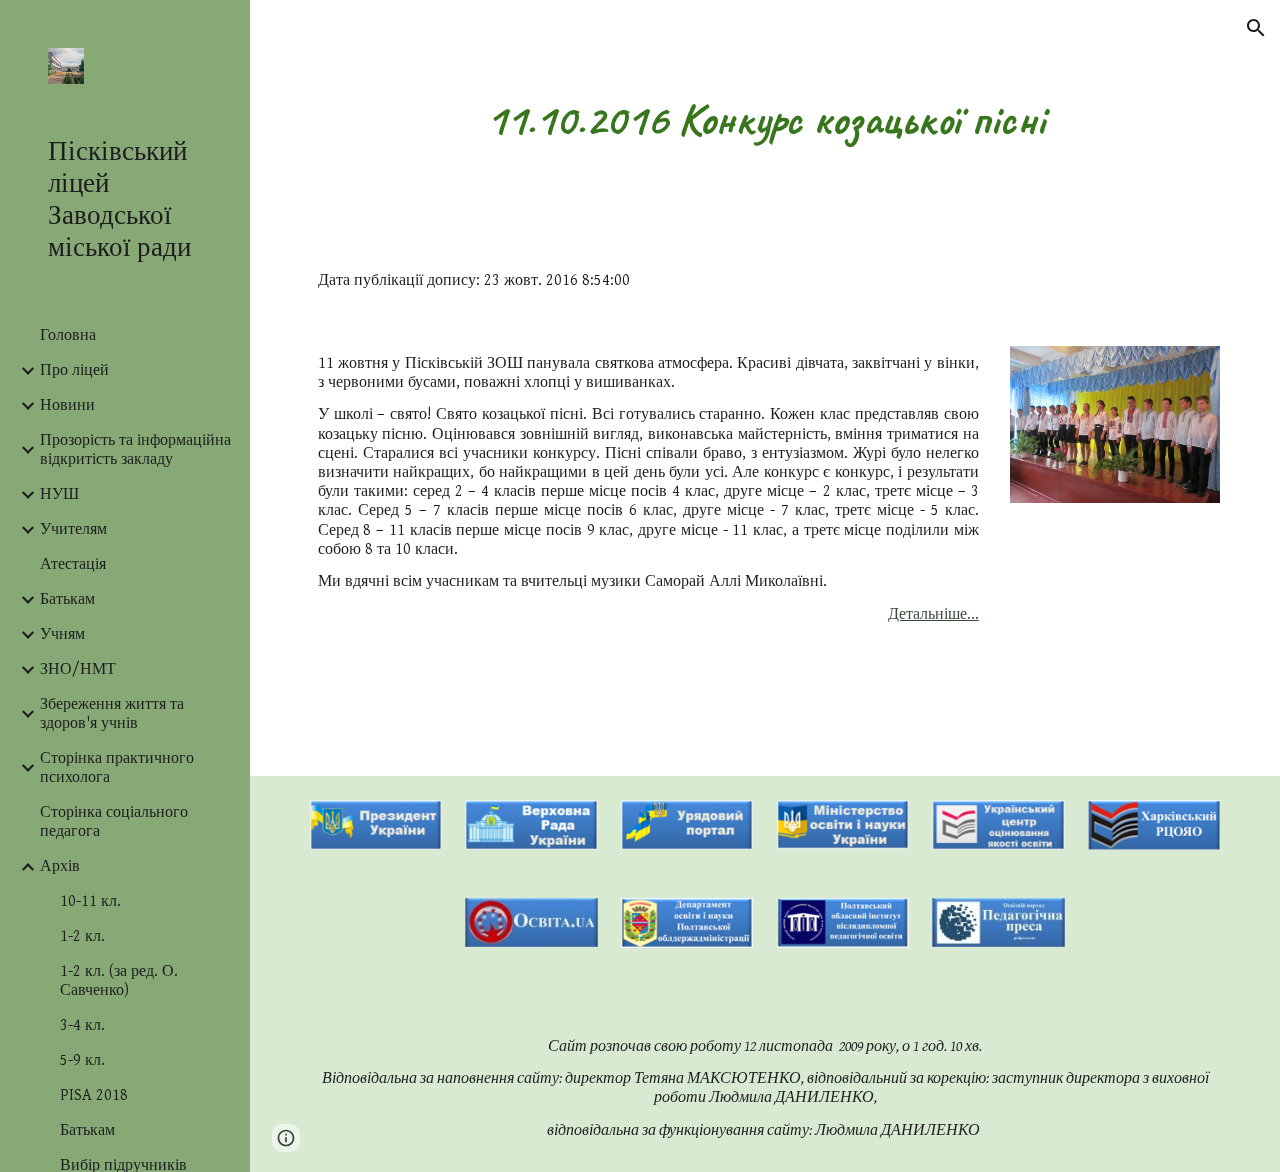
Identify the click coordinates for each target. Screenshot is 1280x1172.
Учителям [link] (73, 529)
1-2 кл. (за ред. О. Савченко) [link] (119, 981)
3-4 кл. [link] (82, 1025)
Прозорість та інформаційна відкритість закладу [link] (135, 450)
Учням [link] (62, 634)
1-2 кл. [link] (82, 936)
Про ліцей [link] (74, 370)
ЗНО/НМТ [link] (78, 669)
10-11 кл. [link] (90, 901)
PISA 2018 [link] (94, 1095)
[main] (765, 119)
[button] (1256, 28)
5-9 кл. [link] (82, 1060)
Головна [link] (68, 335)
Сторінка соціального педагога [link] (114, 822)
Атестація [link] (73, 564)
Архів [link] (60, 866)
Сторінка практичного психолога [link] (117, 768)
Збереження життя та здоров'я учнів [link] (112, 714)
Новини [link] (67, 405)
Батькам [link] (67, 599)
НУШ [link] (59, 494)
